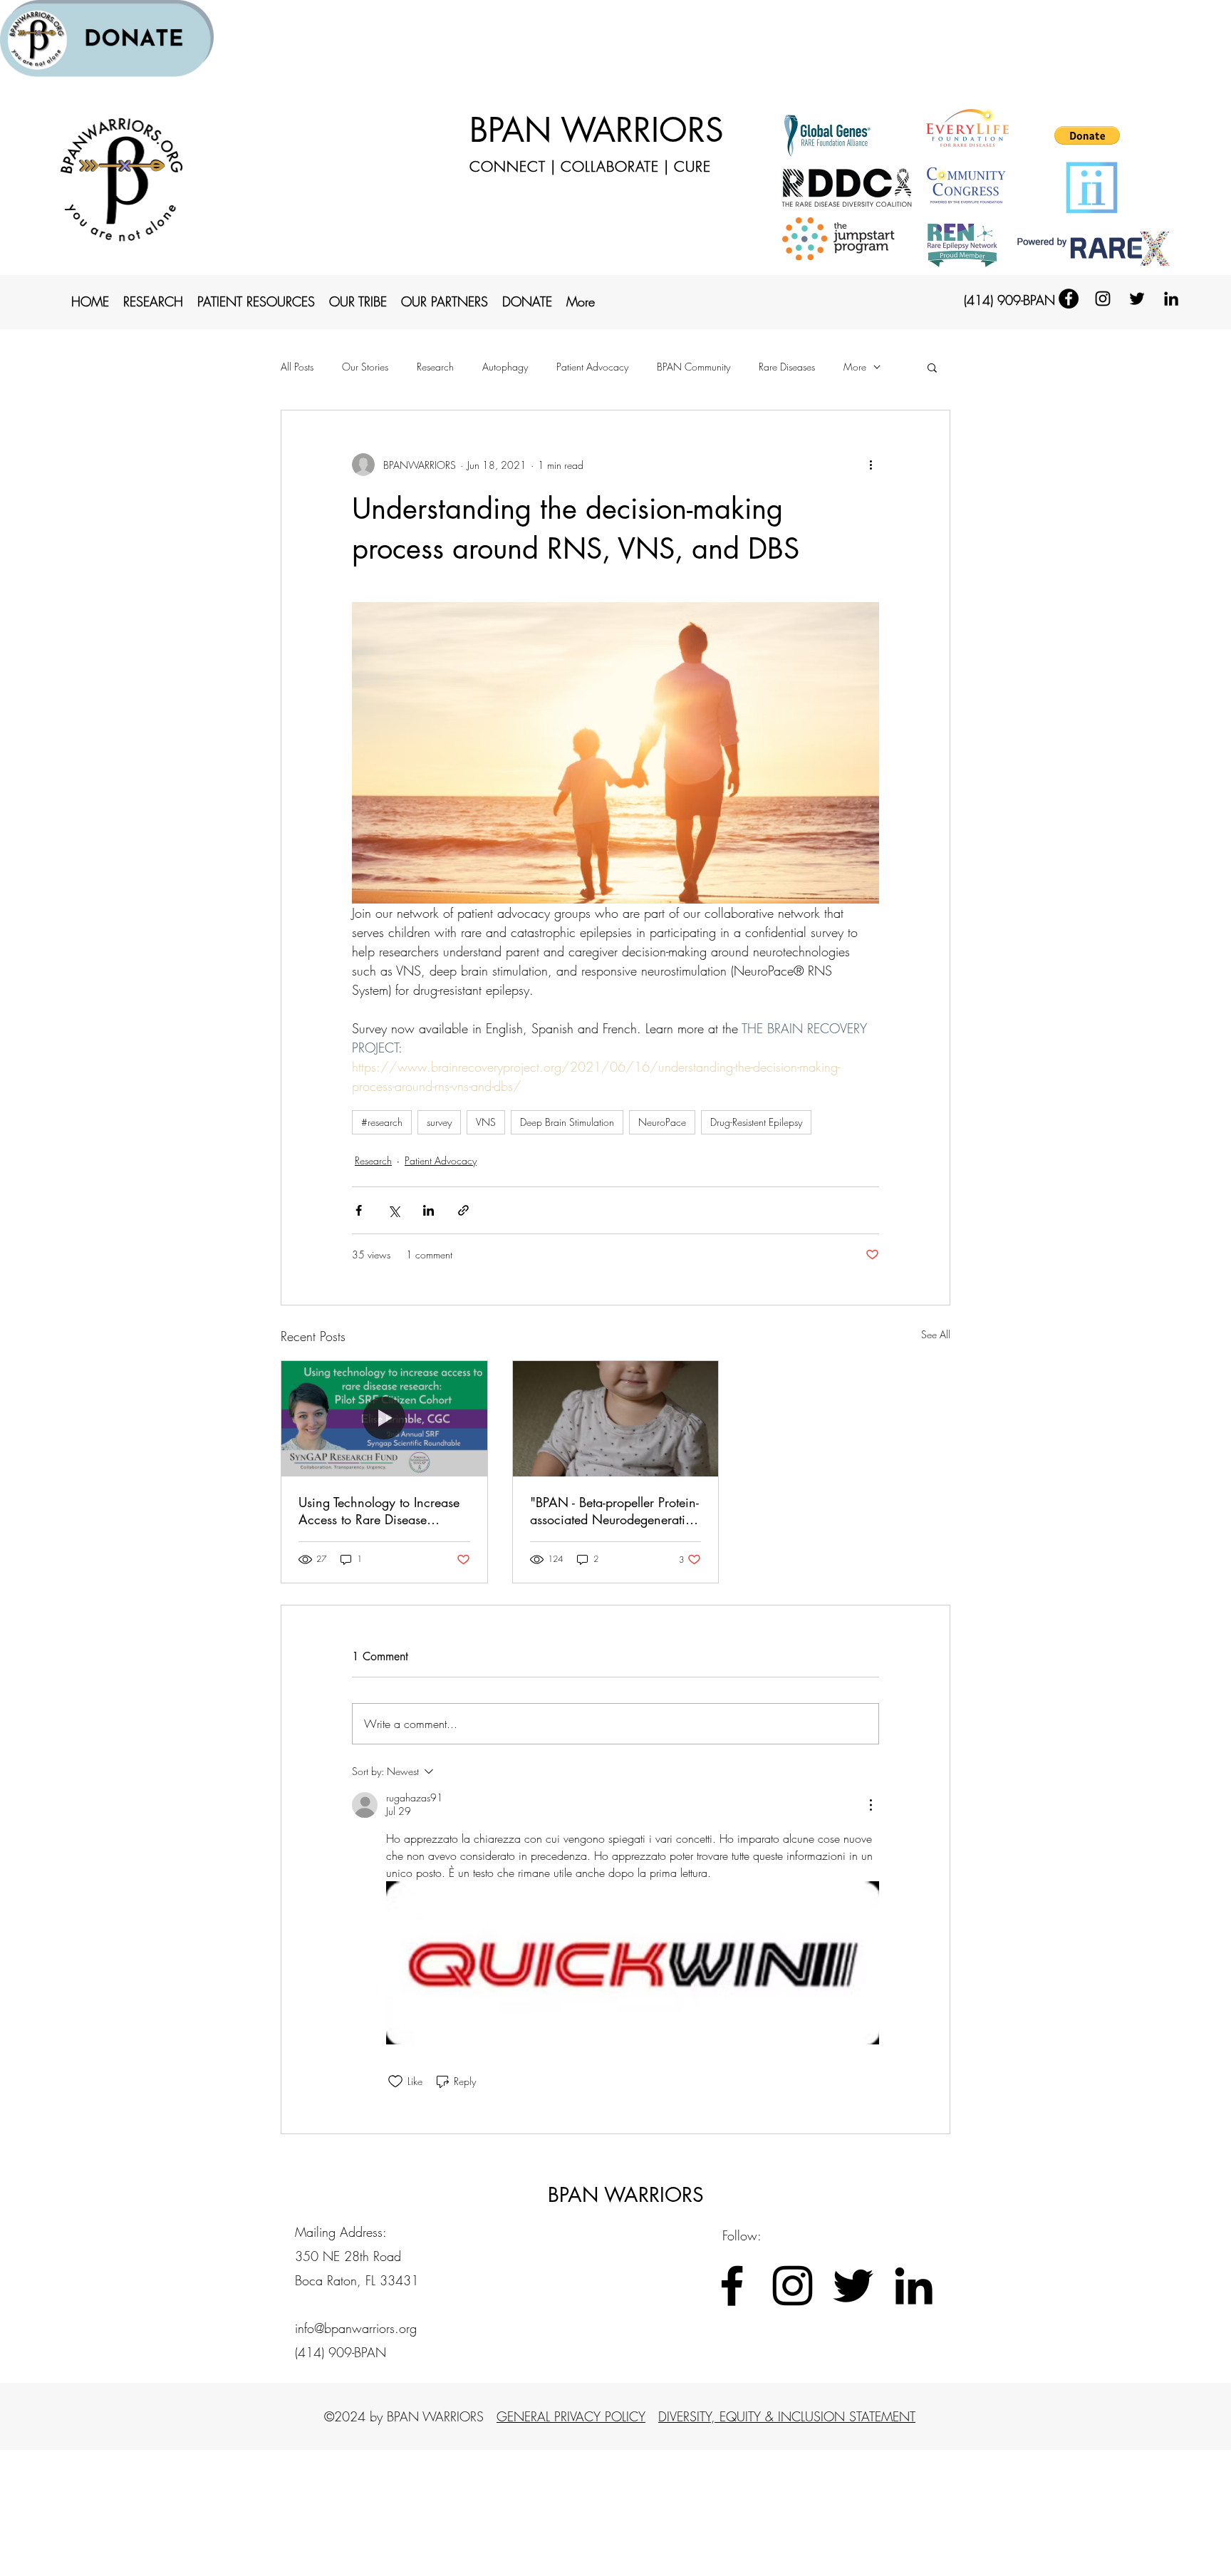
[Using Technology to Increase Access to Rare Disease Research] (384, 1419)
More (855, 367)
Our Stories (365, 367)
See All (936, 1334)
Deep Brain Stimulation (567, 1122)
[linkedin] (1171, 299)
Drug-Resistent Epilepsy (756, 1122)
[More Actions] (871, 1805)
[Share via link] (463, 1210)
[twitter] (1137, 299)
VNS (486, 1122)
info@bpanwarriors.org (356, 2328)
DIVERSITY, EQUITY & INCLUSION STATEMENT (787, 2416)
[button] (1087, 135)
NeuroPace (662, 1122)
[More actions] (871, 465)
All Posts (297, 367)
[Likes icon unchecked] (395, 2081)
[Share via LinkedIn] (428, 1210)
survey (439, 1122)
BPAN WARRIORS (597, 130)
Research (435, 367)
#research (382, 1122)
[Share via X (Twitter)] (394, 1210)
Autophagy (505, 367)
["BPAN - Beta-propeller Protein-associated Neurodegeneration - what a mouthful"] (616, 1419)
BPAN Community (694, 367)
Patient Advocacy (592, 367)
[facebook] (1069, 299)
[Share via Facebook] (359, 1210)
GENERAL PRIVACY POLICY (571, 2416)
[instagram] (1103, 299)
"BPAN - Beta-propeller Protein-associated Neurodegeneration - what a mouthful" (615, 1511)
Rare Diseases (787, 367)
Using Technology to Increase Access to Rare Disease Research (379, 1511)
